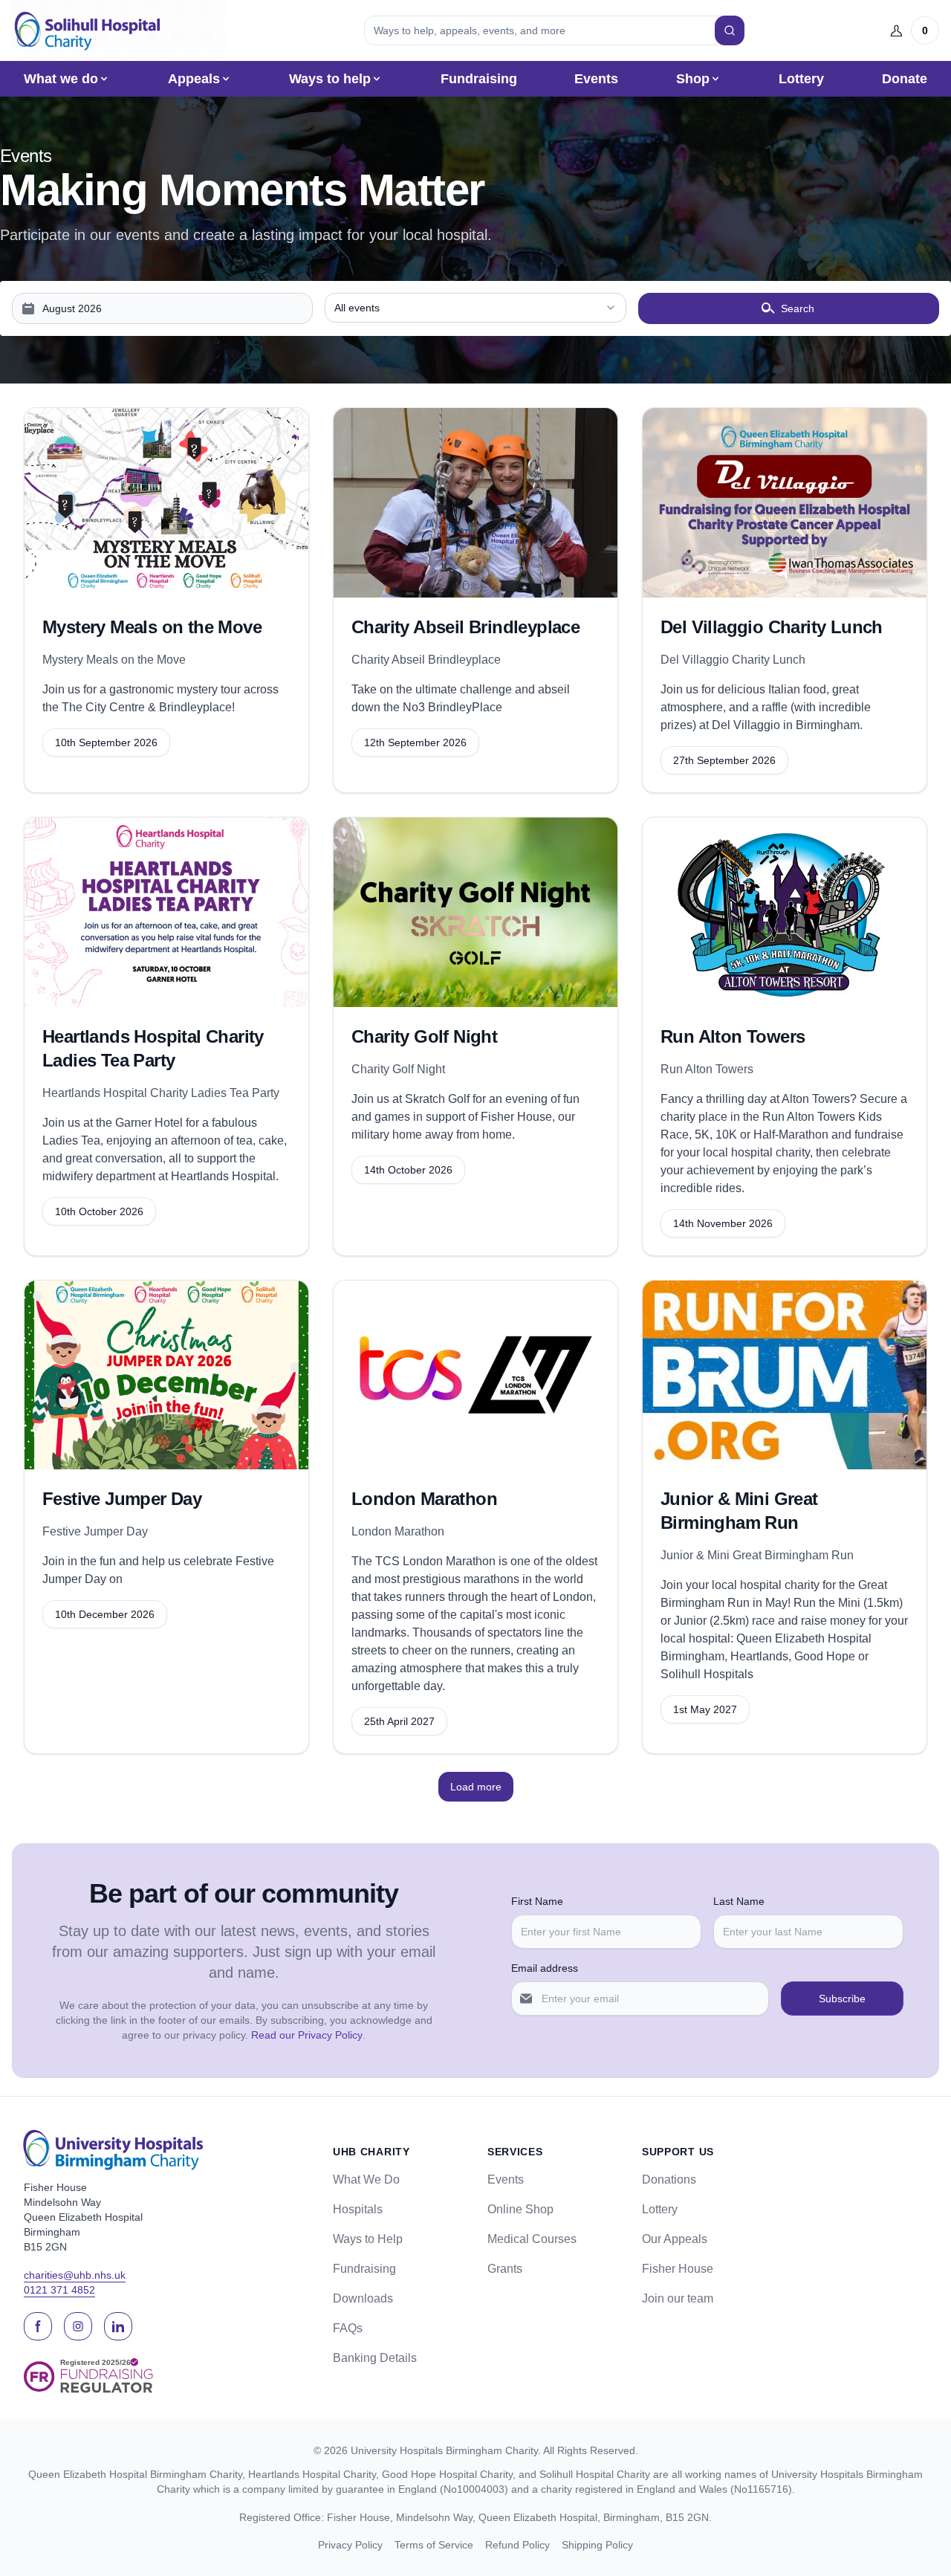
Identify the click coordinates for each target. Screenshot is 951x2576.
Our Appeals (675, 2239)
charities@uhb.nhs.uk (75, 2275)
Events (596, 79)
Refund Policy (517, 2545)
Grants (505, 2269)
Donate (905, 79)
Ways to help (330, 79)
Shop (693, 79)
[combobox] (475, 308)
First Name (537, 1901)
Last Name (739, 1901)
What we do (61, 79)
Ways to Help (368, 2239)
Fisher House (678, 2269)
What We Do (366, 2179)
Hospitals (358, 2209)
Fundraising (479, 79)
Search (798, 308)
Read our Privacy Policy (307, 2035)
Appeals (194, 79)
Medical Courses (532, 2239)
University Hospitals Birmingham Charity (444, 2450)
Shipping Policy (597, 2545)
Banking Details (375, 2358)
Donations (669, 2179)
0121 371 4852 (59, 2290)
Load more (476, 1787)
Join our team (678, 2298)
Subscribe (842, 1999)
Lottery (801, 79)
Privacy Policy (350, 2545)
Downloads (363, 2298)
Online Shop (520, 2209)
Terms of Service (434, 2545)
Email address (545, 1968)
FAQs (348, 2328)
